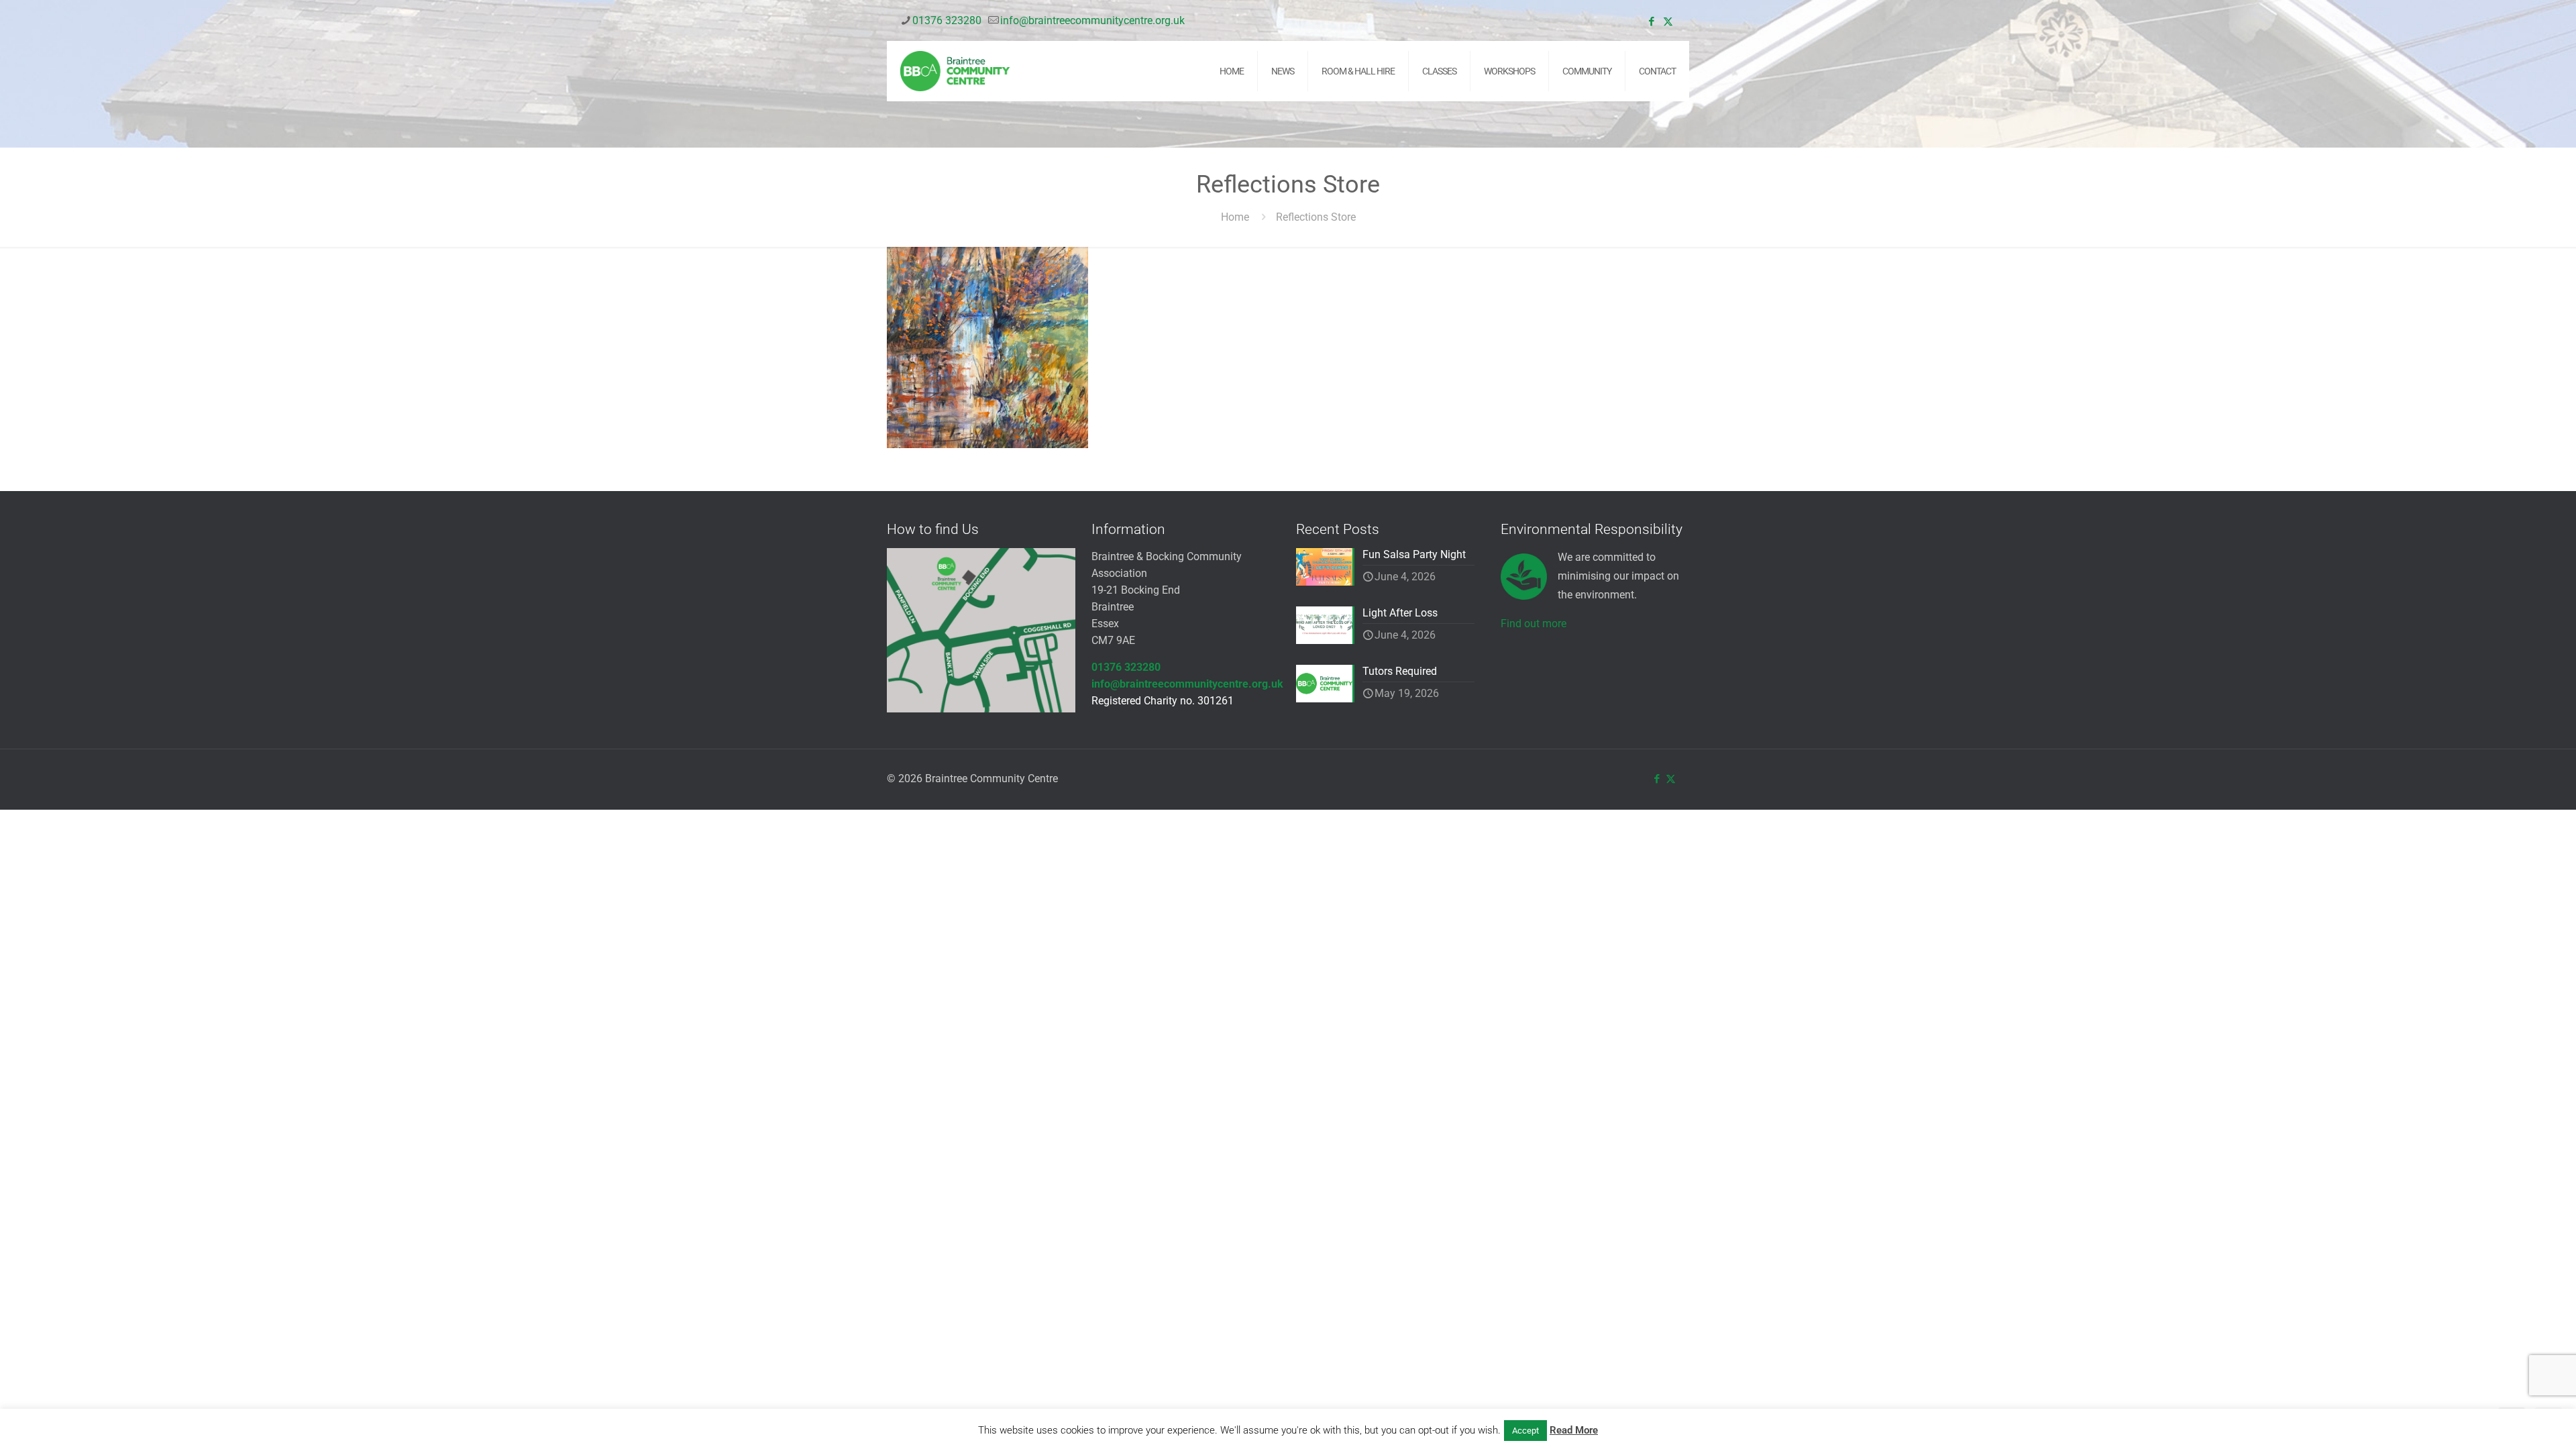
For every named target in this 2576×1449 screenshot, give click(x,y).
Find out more (1534, 624)
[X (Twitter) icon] (1668, 21)
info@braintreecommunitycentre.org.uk (1092, 20)
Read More (1574, 1430)
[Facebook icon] (1651, 21)
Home (1235, 217)
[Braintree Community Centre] (955, 71)
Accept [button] (1525, 1431)
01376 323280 (947, 20)
